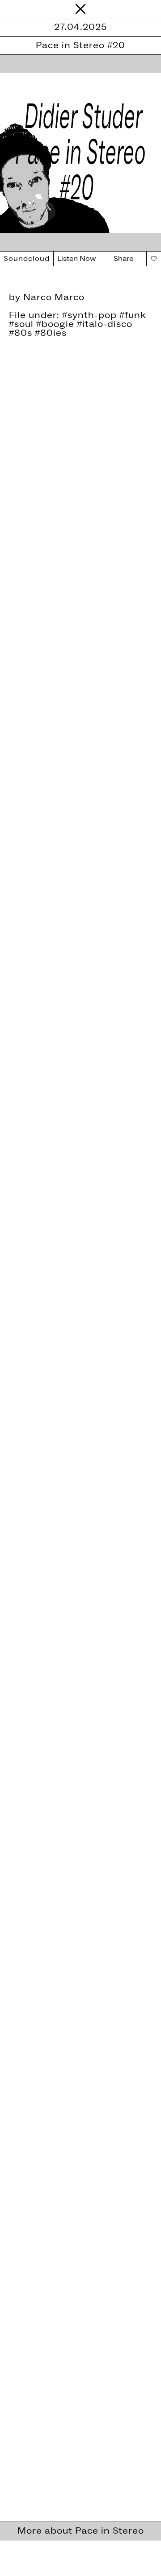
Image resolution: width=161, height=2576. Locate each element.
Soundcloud (27, 259)
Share (123, 259)
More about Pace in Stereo (81, 2531)
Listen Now (77, 259)
